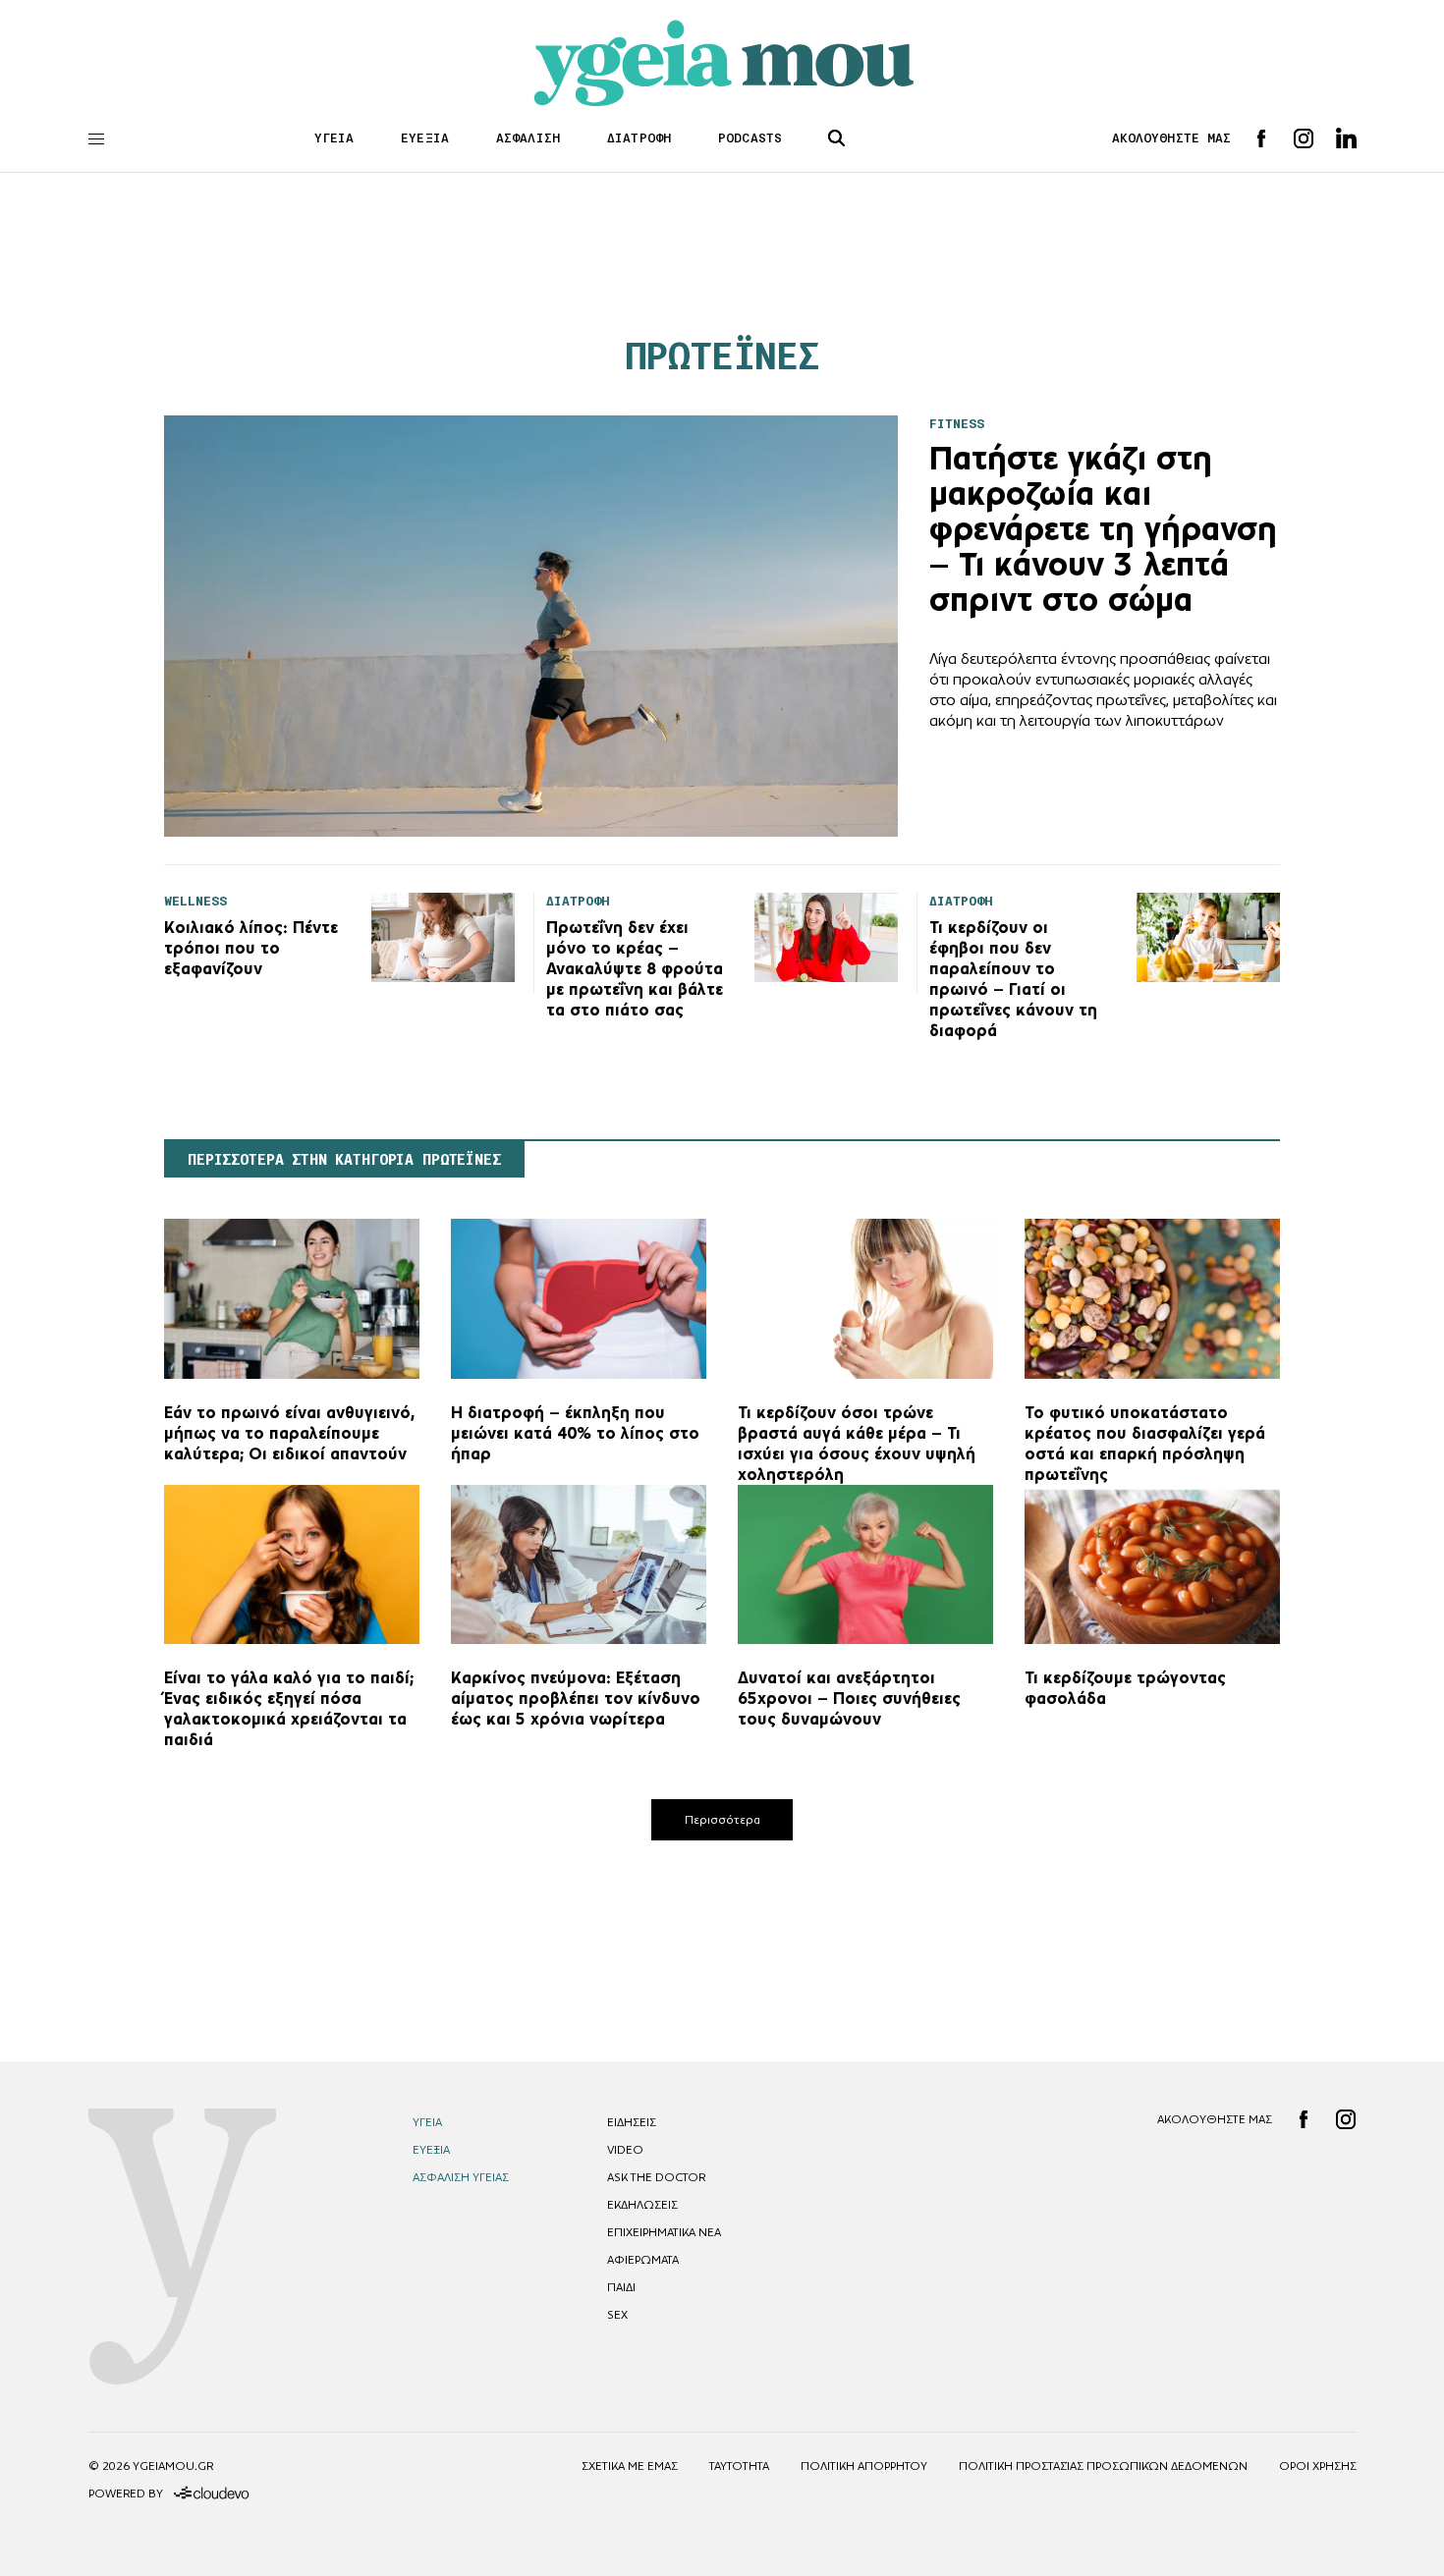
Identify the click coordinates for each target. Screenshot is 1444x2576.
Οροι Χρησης (1318, 2466)
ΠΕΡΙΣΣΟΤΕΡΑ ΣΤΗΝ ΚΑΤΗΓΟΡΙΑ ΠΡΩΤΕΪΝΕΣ (344, 1160)
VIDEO (625, 2150)
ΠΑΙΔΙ (621, 2287)
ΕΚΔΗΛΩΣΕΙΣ (642, 2205)
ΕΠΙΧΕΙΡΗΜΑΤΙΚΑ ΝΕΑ (664, 2232)
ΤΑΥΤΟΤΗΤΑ (739, 2466)
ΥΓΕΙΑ (334, 138)
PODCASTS (750, 138)
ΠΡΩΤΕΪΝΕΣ (722, 356)
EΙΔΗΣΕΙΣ (632, 2122)
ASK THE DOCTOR (656, 2177)
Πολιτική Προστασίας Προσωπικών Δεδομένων (1103, 2466)
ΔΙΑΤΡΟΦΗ (639, 138)
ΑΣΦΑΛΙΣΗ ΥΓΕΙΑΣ (461, 2177)
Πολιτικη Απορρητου (864, 2466)
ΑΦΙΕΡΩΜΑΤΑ (643, 2260)
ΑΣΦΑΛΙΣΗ (528, 138)
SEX (617, 2315)
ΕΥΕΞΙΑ (425, 138)
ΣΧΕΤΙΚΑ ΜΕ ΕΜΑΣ (630, 2466)
